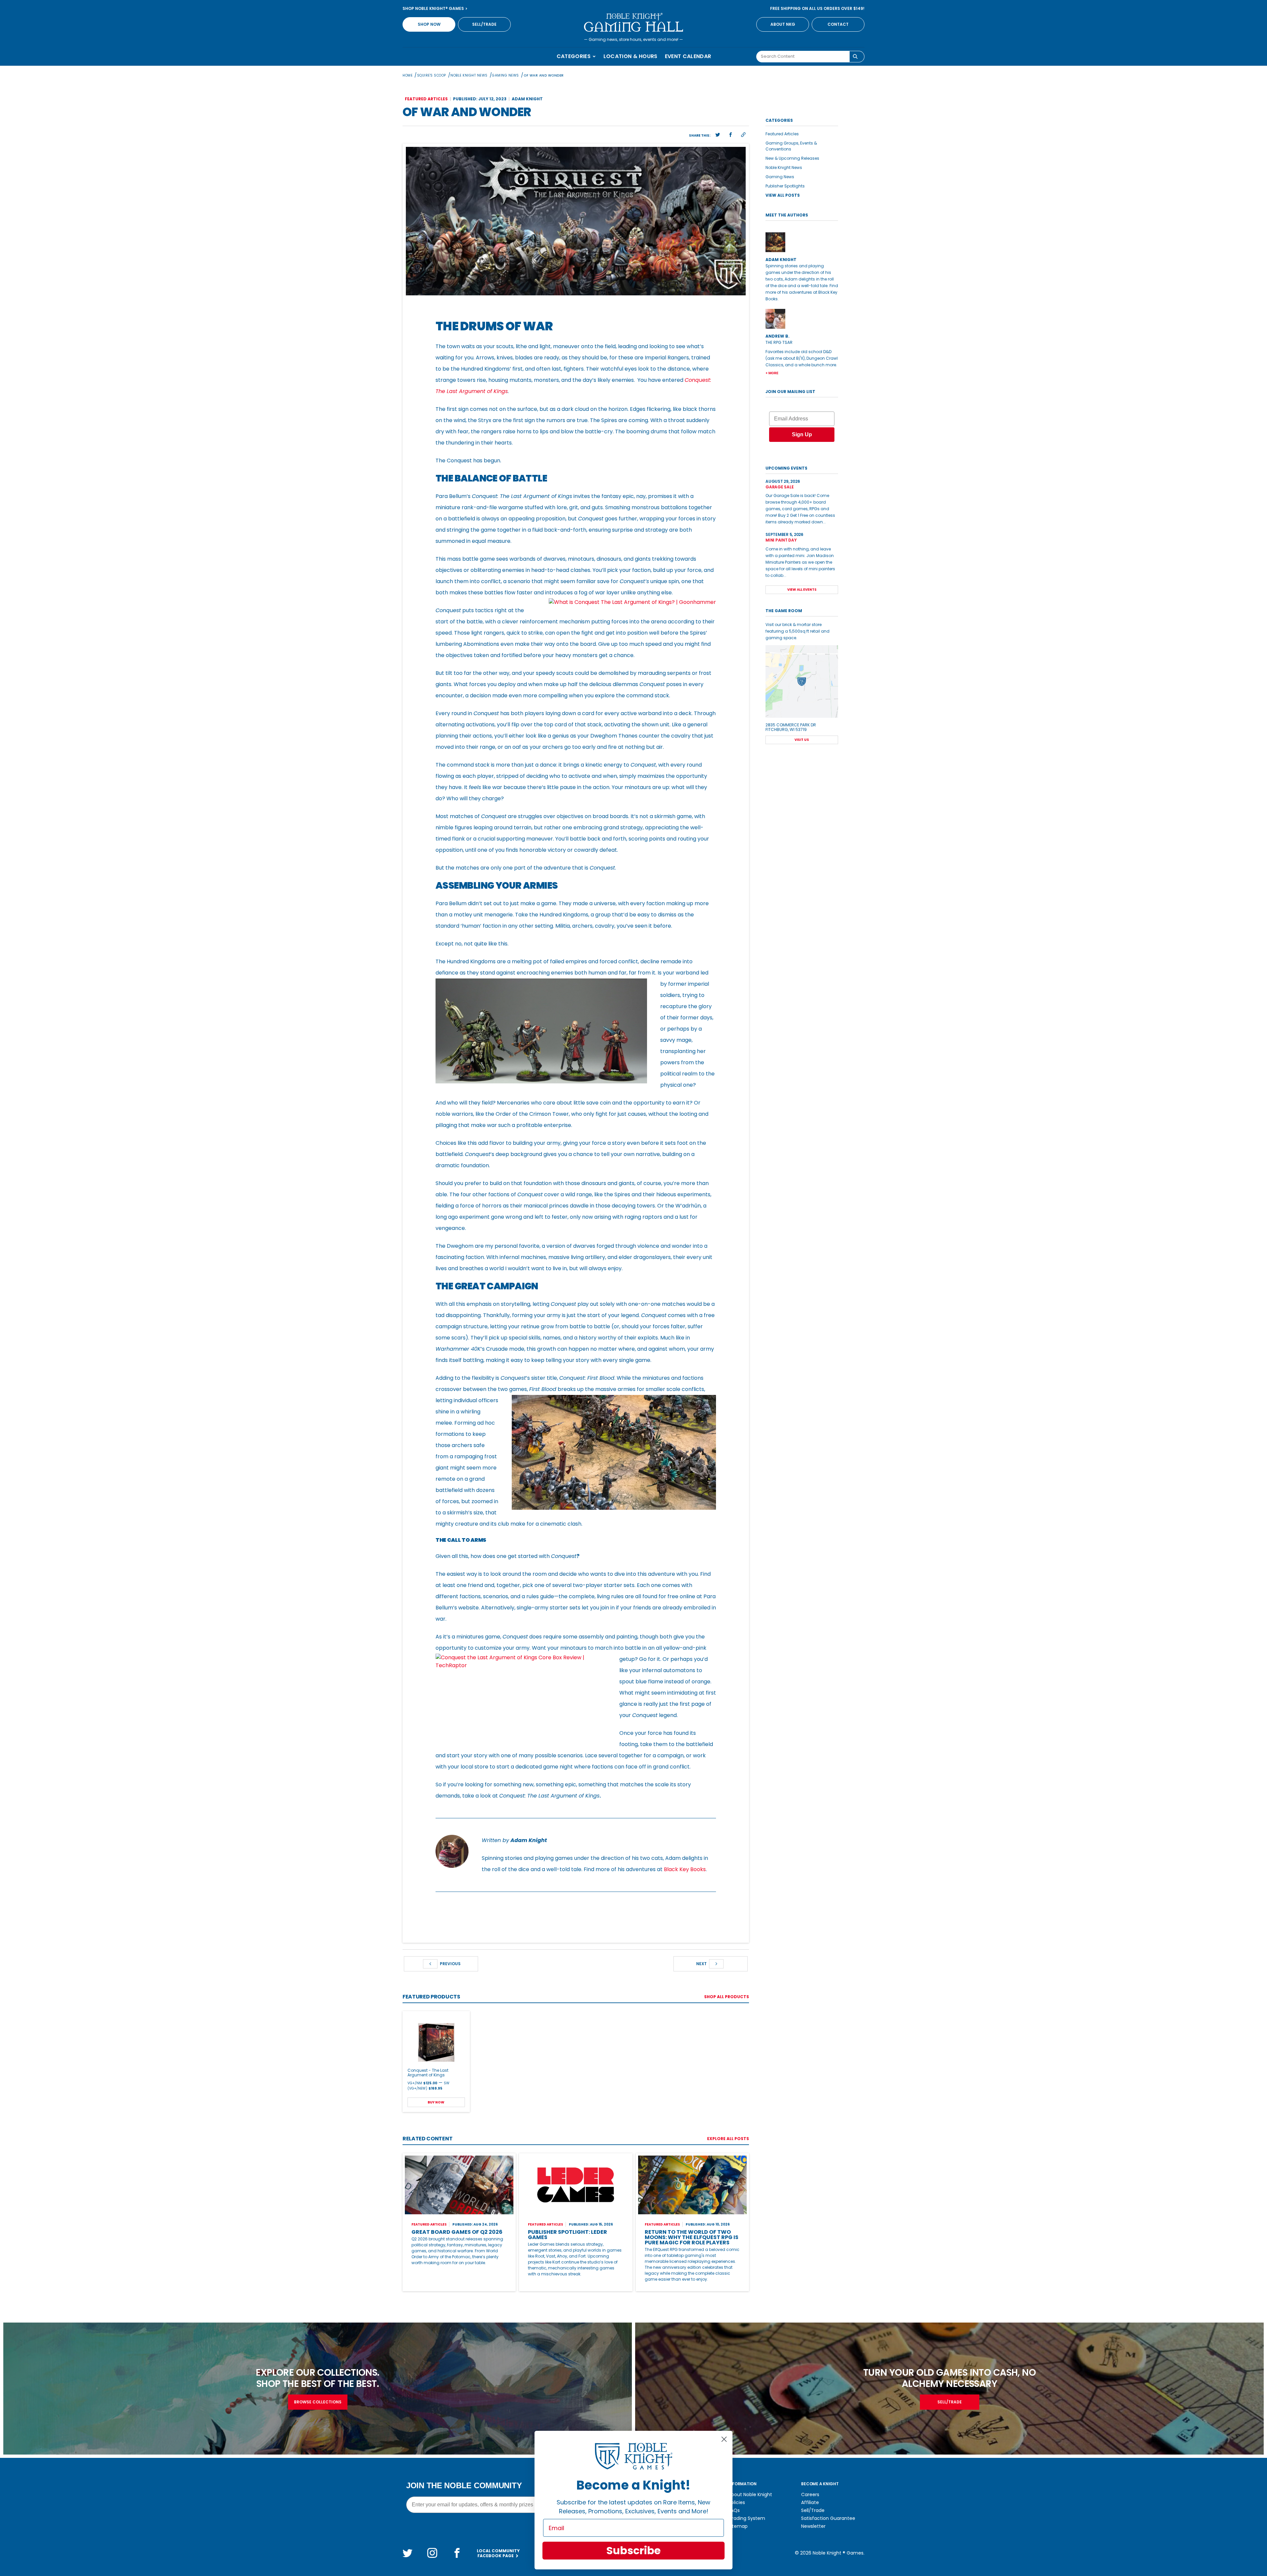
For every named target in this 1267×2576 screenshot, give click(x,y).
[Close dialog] (724, 2439)
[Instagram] (432, 2553)
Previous (450, 1964)
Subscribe (633, 2550)
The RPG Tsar (779, 342)
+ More (772, 373)
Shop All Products (727, 1997)
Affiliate (810, 2502)
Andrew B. (778, 336)
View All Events (802, 590)
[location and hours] (802, 681)
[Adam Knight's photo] (802, 242)
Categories (574, 56)
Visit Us (802, 740)
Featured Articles (782, 134)
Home (407, 75)
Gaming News (505, 75)
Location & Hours (631, 56)
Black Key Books (685, 1869)
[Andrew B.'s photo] (802, 319)
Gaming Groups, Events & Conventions (791, 146)
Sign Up (802, 434)
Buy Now (436, 2102)
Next (702, 1964)
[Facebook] (457, 2553)
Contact (838, 24)
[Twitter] (407, 2553)
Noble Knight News (469, 75)
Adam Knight (527, 99)
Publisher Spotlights (785, 186)
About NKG (783, 24)
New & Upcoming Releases (792, 158)
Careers (810, 2494)
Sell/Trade (484, 24)
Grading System (747, 2518)
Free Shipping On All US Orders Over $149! (817, 8)
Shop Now (429, 24)
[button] (718, 135)
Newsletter (813, 2526)
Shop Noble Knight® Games (434, 8)
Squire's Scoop (432, 75)
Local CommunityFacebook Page (498, 2553)
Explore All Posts (728, 2139)
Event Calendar (688, 56)
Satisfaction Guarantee (828, 2518)
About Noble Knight (750, 2494)
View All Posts (783, 195)
